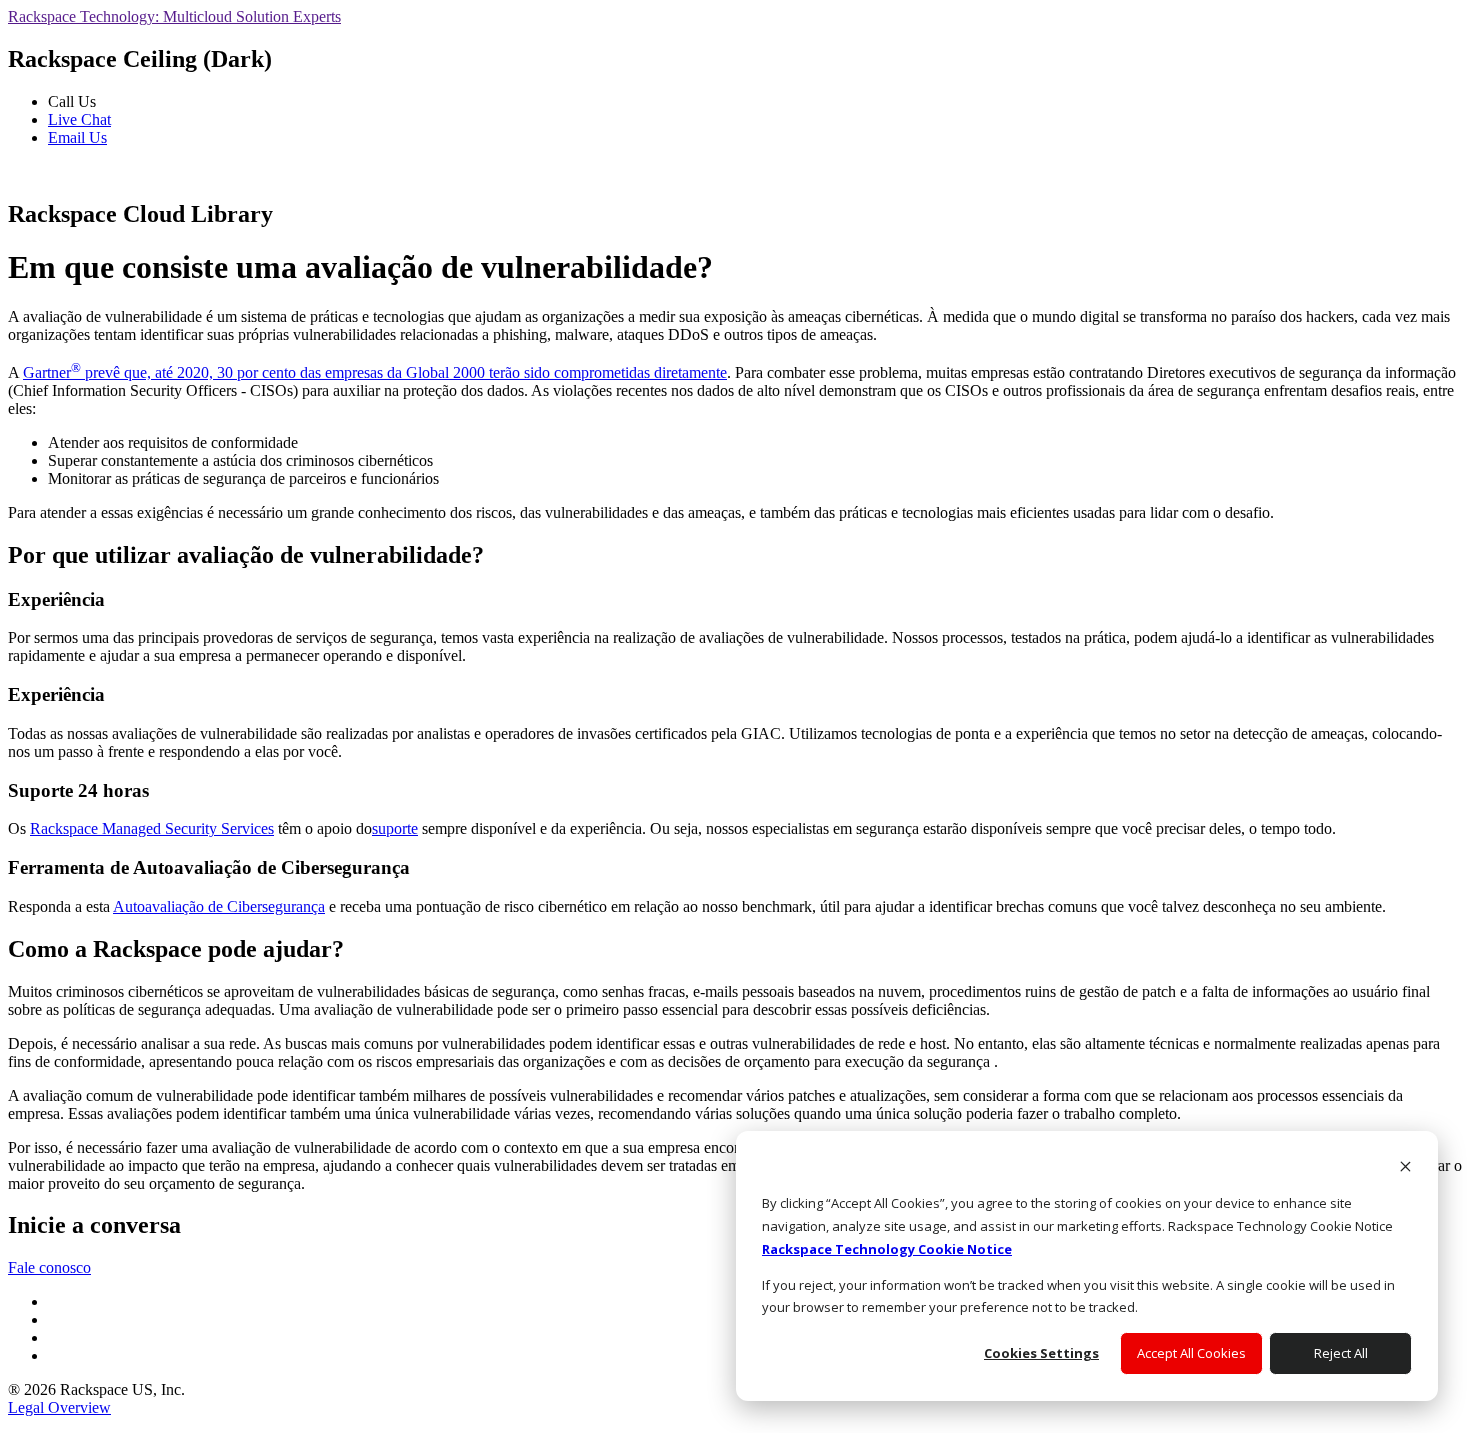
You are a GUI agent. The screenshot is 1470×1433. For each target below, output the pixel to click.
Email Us (77, 137)
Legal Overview (59, 1407)
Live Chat (79, 119)
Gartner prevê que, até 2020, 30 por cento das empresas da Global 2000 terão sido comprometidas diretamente (375, 372)
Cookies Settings (1041, 1353)
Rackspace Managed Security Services (152, 828)
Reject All (1341, 1353)
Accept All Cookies (1191, 1353)
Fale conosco (49, 1267)
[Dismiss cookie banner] (1405, 1168)
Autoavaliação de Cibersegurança (219, 906)
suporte (395, 828)
